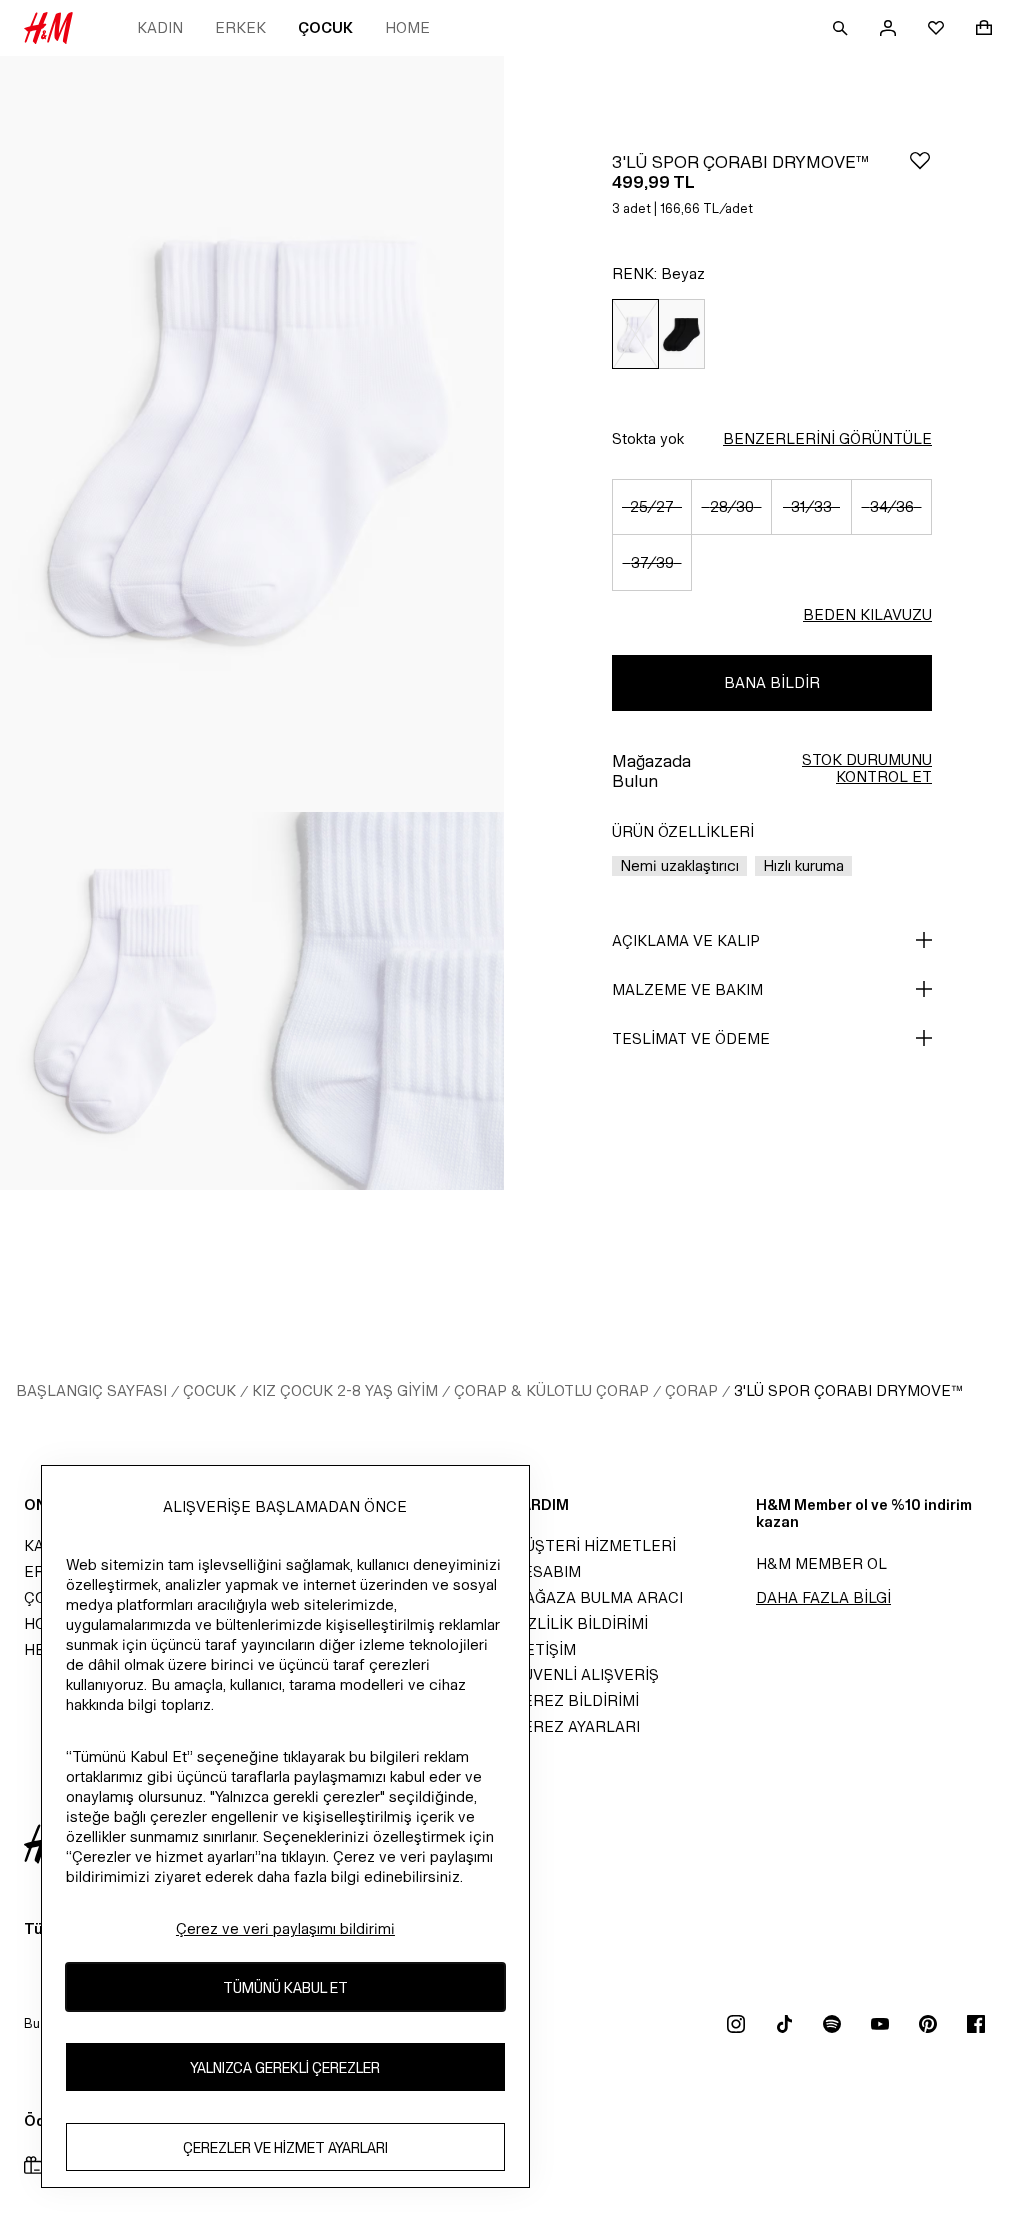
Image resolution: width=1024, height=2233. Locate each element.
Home (407, 27)
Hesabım (546, 1571)
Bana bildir (772, 682)
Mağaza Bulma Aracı (597, 1597)
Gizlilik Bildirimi (580, 1623)
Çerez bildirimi (575, 1700)
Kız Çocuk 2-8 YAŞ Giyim (345, 1390)
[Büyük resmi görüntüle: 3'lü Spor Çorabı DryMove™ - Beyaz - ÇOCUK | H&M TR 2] (126, 1001)
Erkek (240, 27)
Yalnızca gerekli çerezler (285, 2067)
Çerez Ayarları (576, 1726)
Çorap (691, 1390)
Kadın (160, 27)
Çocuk (325, 27)
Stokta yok (648, 438)
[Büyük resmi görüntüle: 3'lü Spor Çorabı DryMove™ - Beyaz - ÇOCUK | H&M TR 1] (252, 434)
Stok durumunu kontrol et (867, 768)
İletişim (544, 1649)
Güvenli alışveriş (585, 1674)
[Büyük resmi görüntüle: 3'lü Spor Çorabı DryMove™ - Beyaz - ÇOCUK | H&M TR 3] (378, 1001)
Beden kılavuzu (867, 614)
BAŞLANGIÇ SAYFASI (91, 1390)
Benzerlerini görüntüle (827, 438)
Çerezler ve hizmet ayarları (285, 2147)
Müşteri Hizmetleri (594, 1545)
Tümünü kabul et (285, 1987)
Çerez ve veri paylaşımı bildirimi (285, 1928)
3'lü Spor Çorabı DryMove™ (848, 1390)
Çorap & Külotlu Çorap (551, 1390)
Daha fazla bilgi (823, 1597)
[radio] (635, 334)
